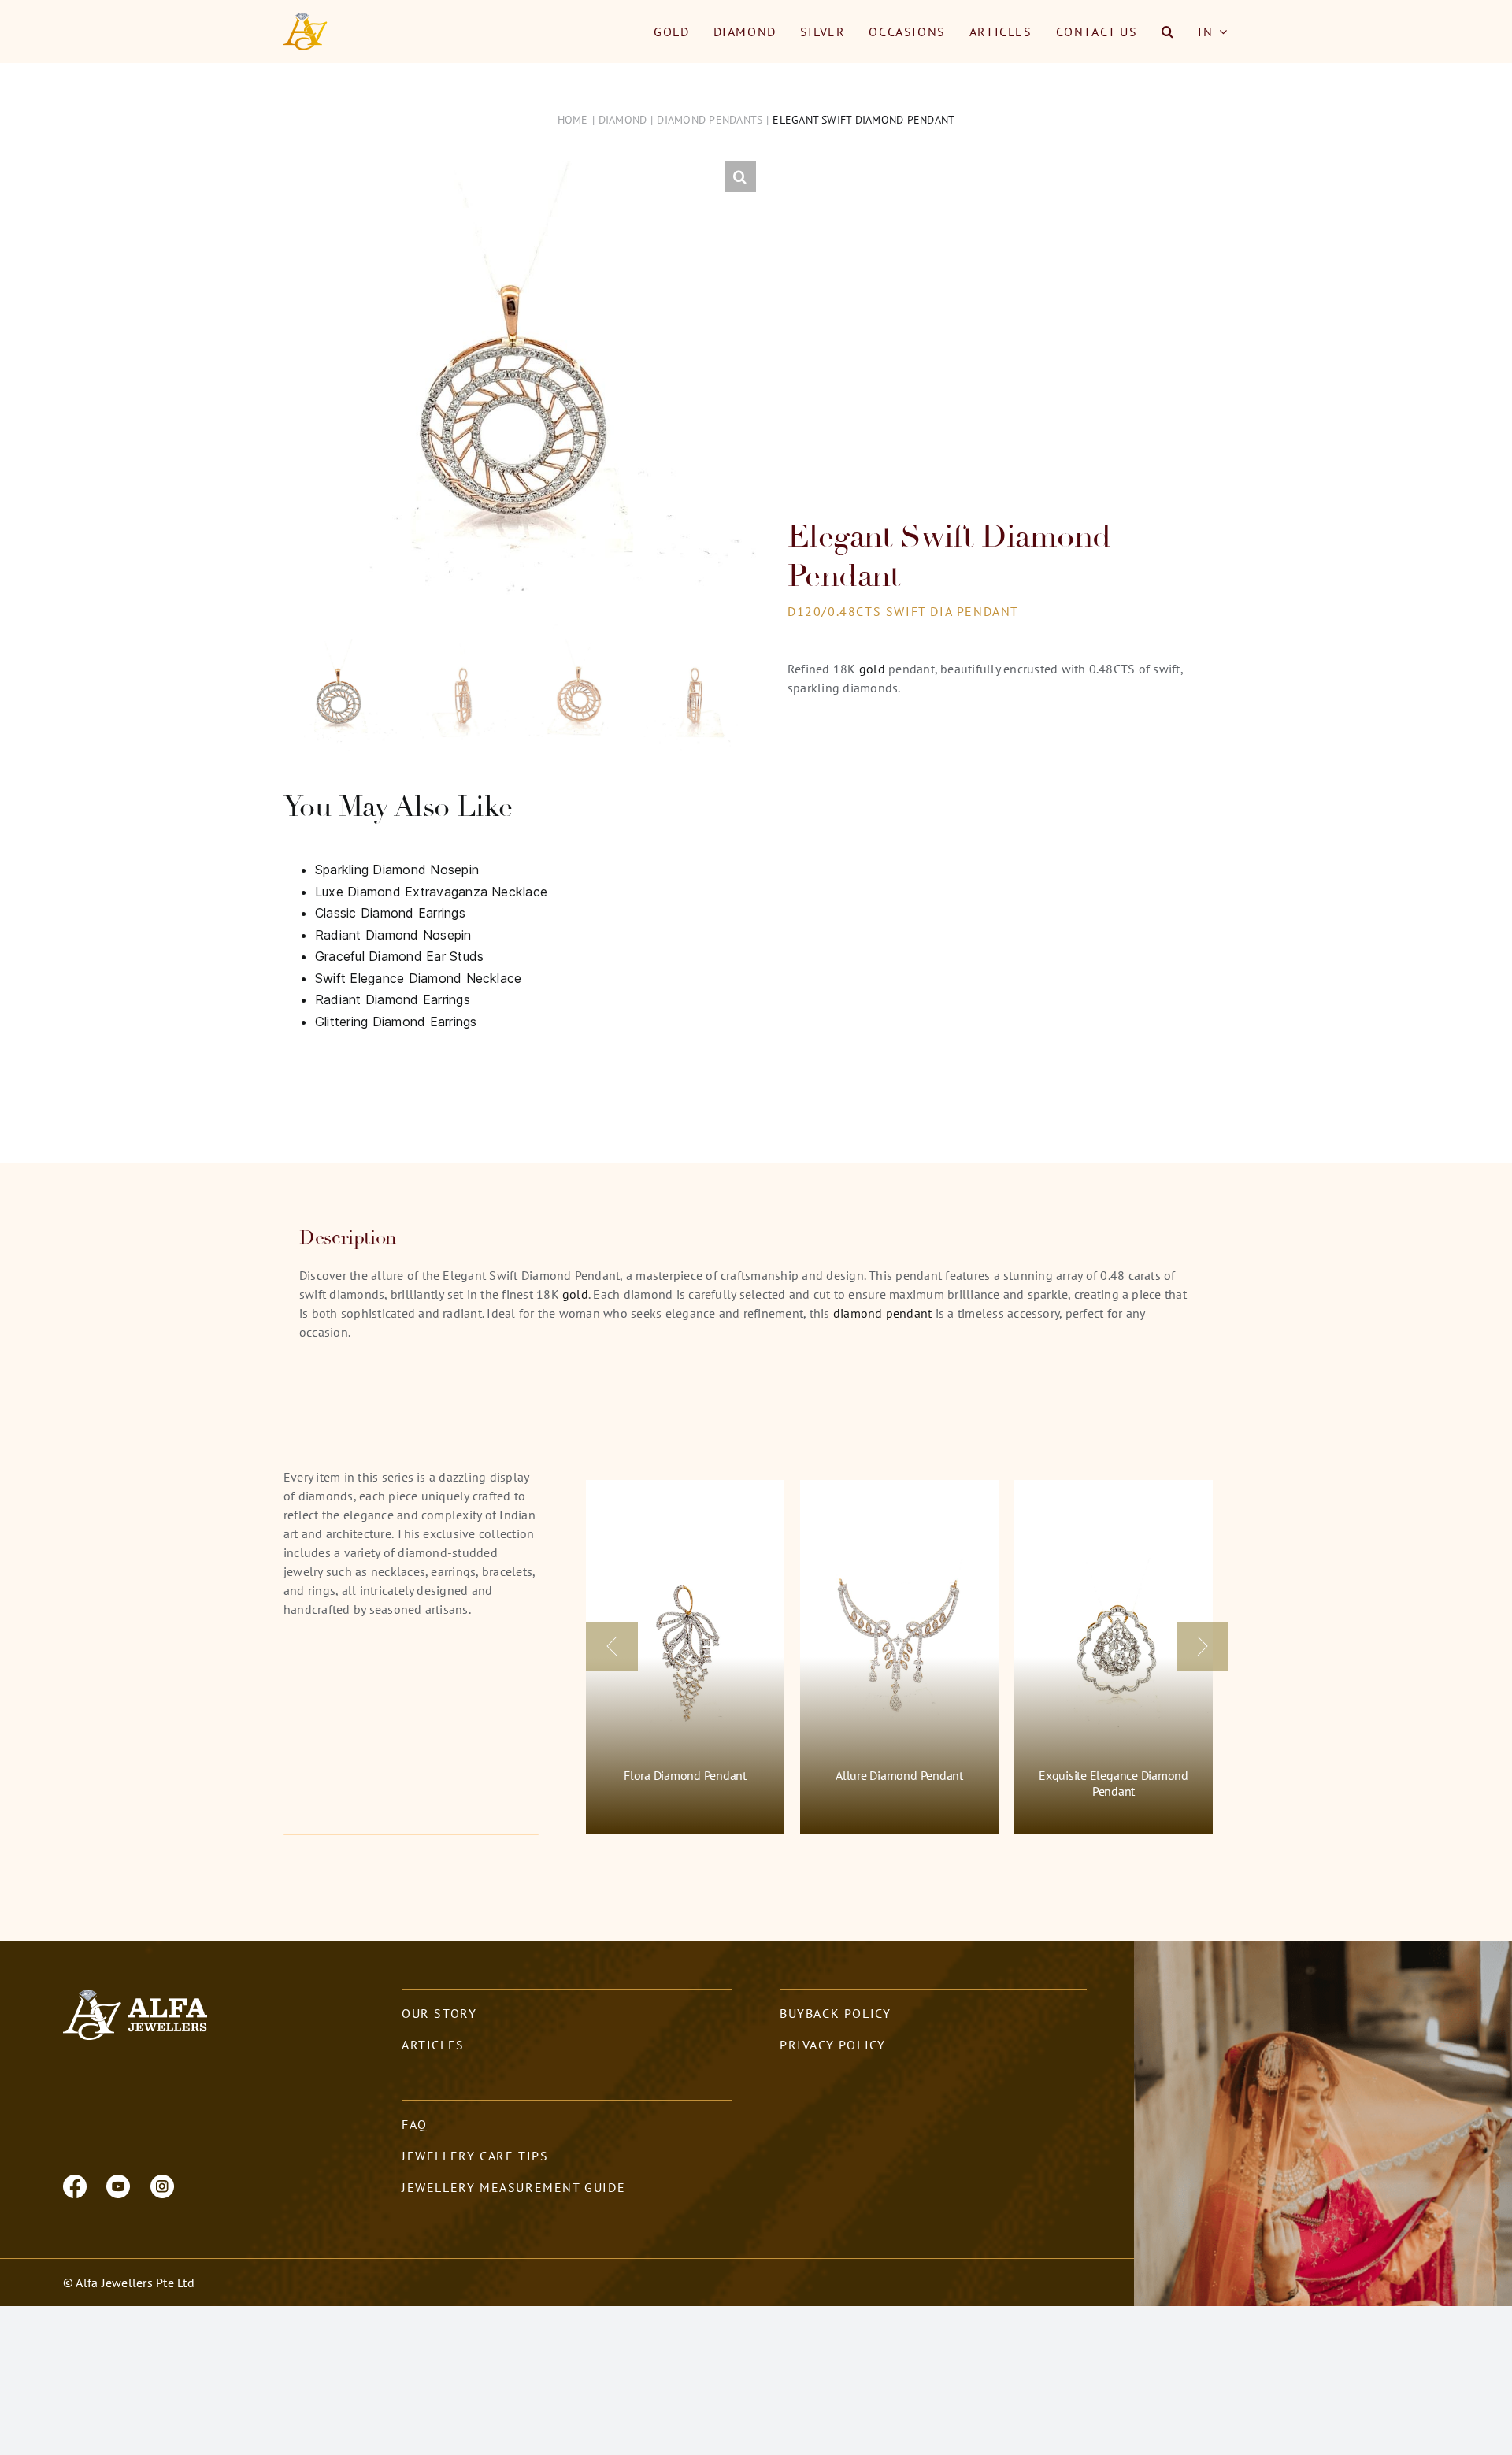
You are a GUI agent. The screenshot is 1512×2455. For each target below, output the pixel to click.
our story (439, 2013)
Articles (433, 2045)
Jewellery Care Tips (475, 2156)
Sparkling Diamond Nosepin (397, 870)
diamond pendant (883, 1313)
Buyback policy (835, 2013)
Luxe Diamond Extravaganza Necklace (431, 892)
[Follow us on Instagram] (162, 2185)
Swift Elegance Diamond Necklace (418, 978)
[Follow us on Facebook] (75, 2185)
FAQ (415, 2124)
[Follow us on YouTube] (118, 2185)
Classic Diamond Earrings (390, 913)
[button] (1168, 32)
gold (872, 669)
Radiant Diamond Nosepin (393, 935)
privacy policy (832, 2045)
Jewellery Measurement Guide (513, 2187)
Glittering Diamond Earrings (396, 1022)
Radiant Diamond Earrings (393, 999)
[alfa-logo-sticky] (306, 19)
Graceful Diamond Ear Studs (399, 956)
